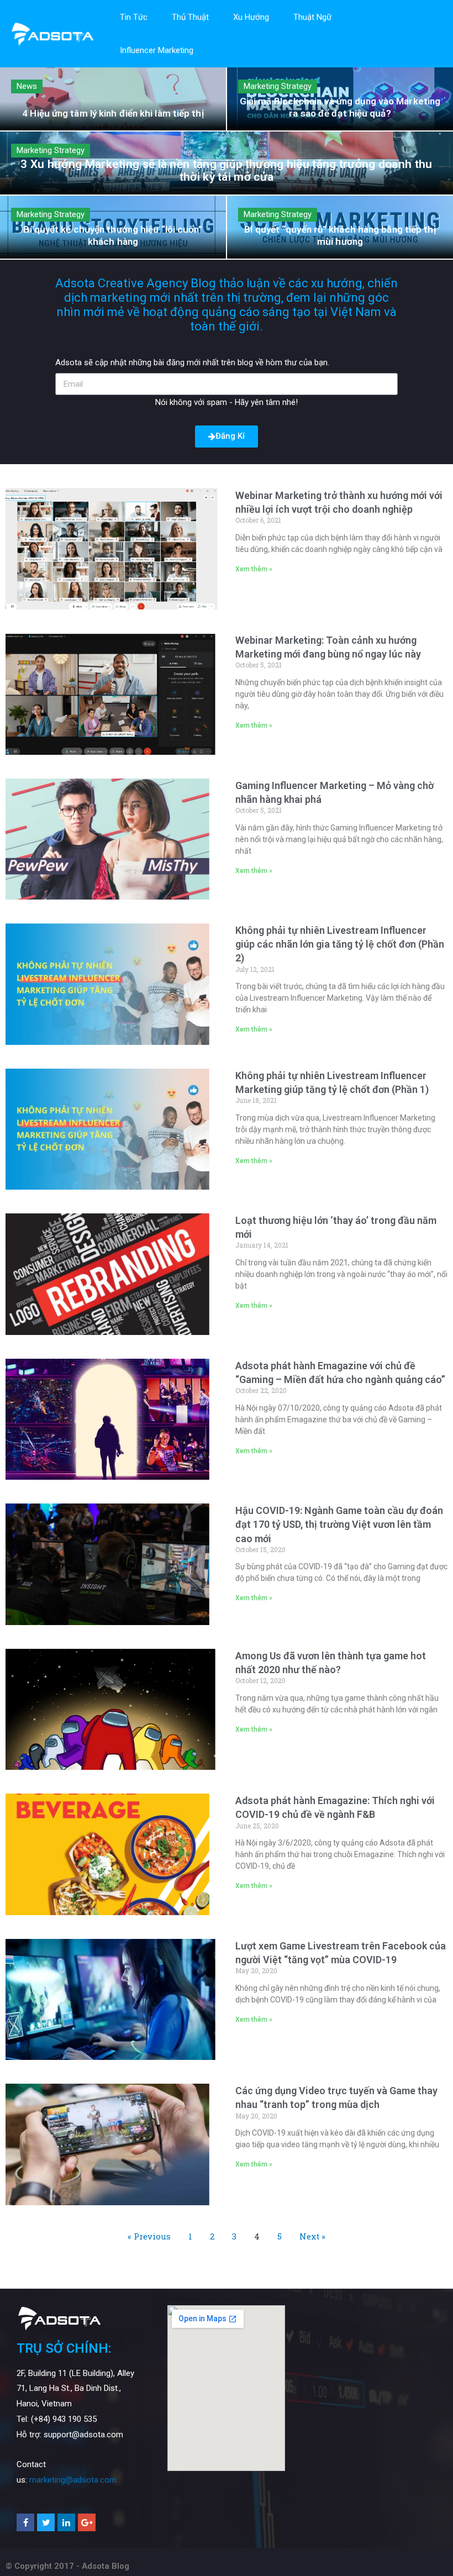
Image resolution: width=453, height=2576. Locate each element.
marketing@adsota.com (73, 2480)
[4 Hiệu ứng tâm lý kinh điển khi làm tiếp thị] (113, 99)
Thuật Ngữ (312, 17)
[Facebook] (25, 2522)
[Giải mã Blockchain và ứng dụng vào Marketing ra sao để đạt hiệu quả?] (340, 99)
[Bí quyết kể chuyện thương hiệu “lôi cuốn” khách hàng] (113, 227)
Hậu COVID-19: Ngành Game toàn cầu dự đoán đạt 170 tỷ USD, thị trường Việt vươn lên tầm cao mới (339, 1524)
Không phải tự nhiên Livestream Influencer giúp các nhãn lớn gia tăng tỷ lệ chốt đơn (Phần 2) (340, 944)
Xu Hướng (251, 17)
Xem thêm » (254, 569)
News (27, 86)
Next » (312, 2236)
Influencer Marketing (157, 50)
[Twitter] (46, 2522)
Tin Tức (134, 17)
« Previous (149, 2236)
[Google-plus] (87, 2522)
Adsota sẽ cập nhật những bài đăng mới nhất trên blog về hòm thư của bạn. (192, 362)
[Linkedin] (66, 2522)
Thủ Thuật (190, 17)
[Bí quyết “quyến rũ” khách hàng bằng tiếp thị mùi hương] (340, 227)
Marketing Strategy (278, 86)
